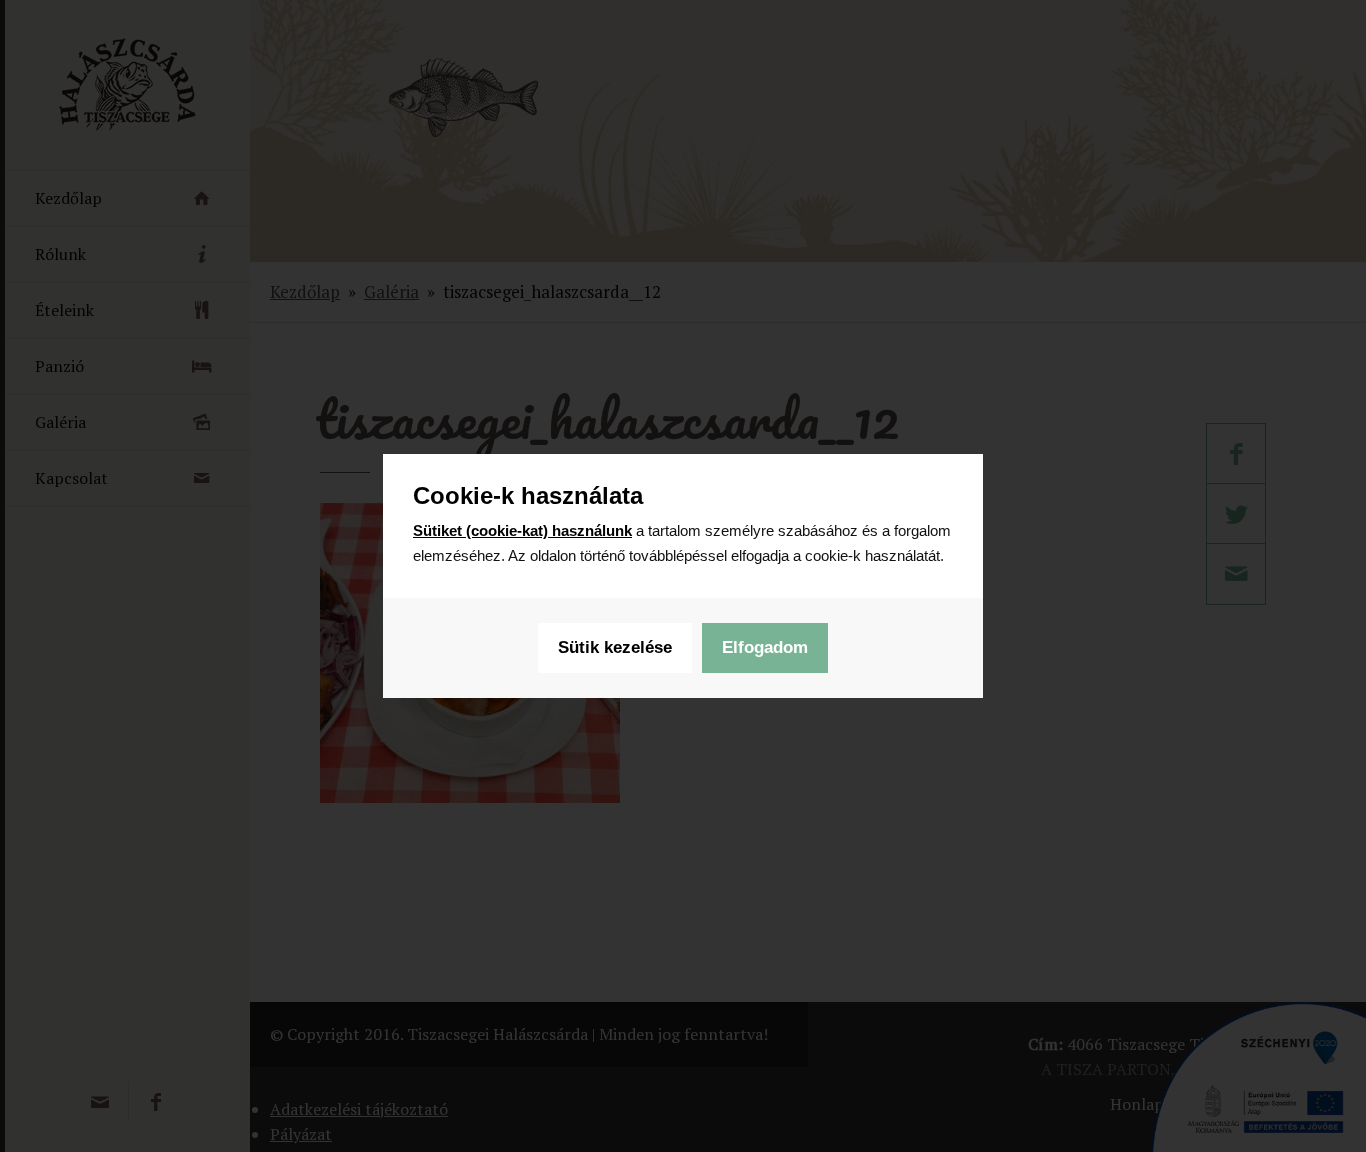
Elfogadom (765, 647)
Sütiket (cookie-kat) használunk (522, 530)
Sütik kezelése (615, 647)
